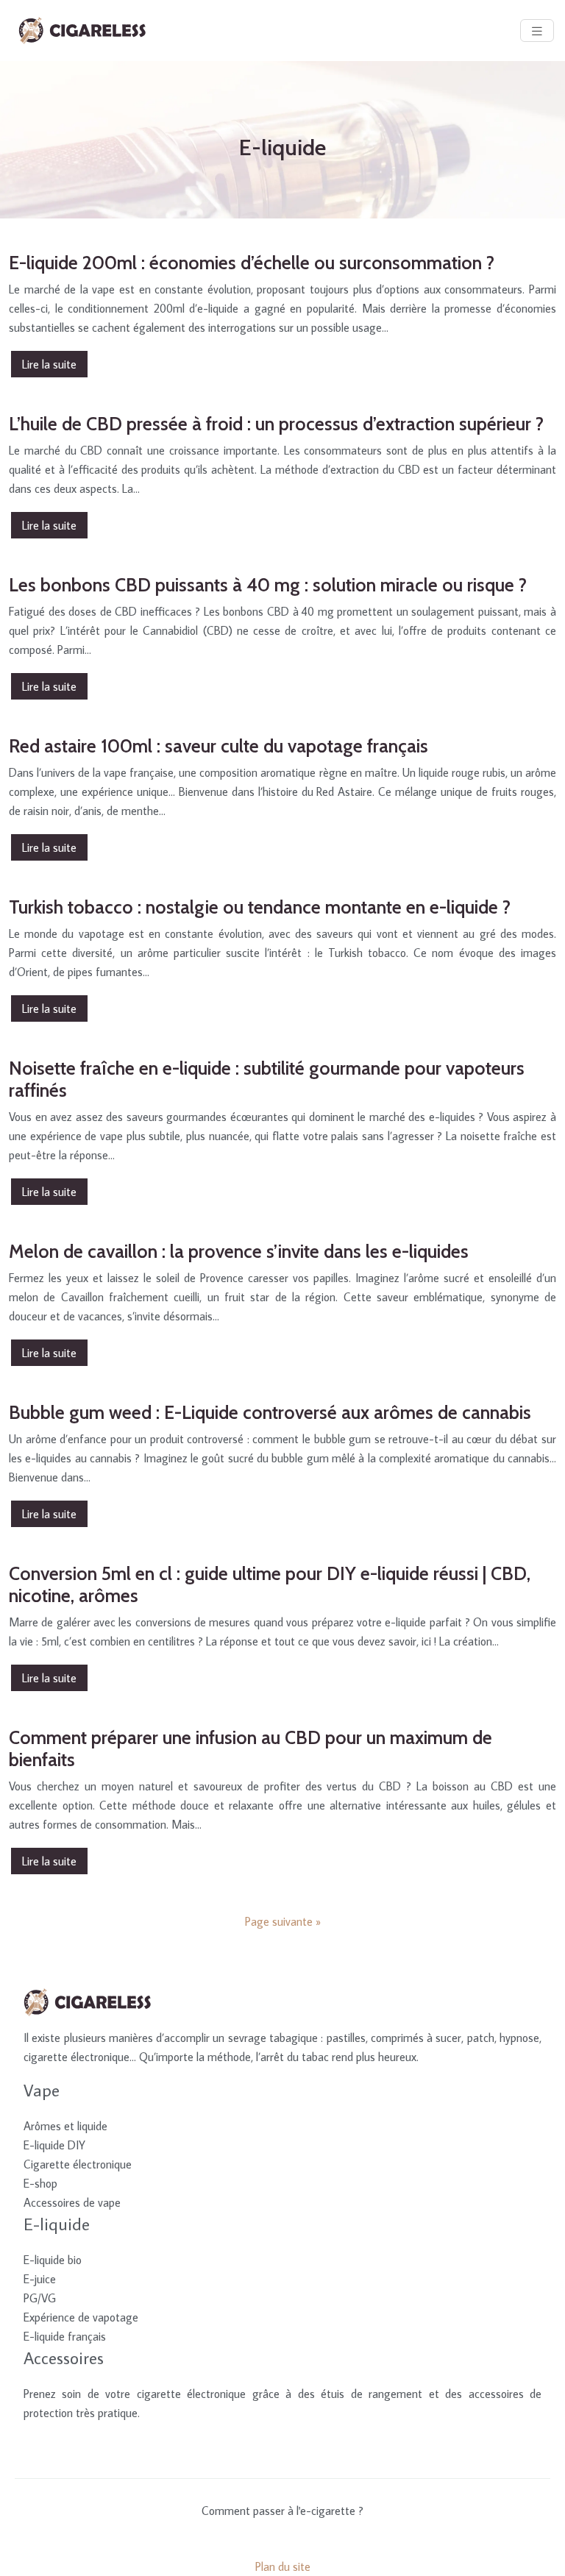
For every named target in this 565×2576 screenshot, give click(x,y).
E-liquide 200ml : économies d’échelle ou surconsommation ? (252, 263)
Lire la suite (49, 364)
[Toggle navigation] (537, 31)
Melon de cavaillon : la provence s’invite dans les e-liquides (239, 1251)
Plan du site (283, 2566)
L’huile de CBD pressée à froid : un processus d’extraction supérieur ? (276, 424)
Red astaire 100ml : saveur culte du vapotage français (218, 746)
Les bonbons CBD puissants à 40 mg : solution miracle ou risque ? (268, 585)
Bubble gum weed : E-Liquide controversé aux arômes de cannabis (270, 1412)
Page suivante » (283, 1921)
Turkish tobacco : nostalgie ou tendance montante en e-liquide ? (260, 907)
